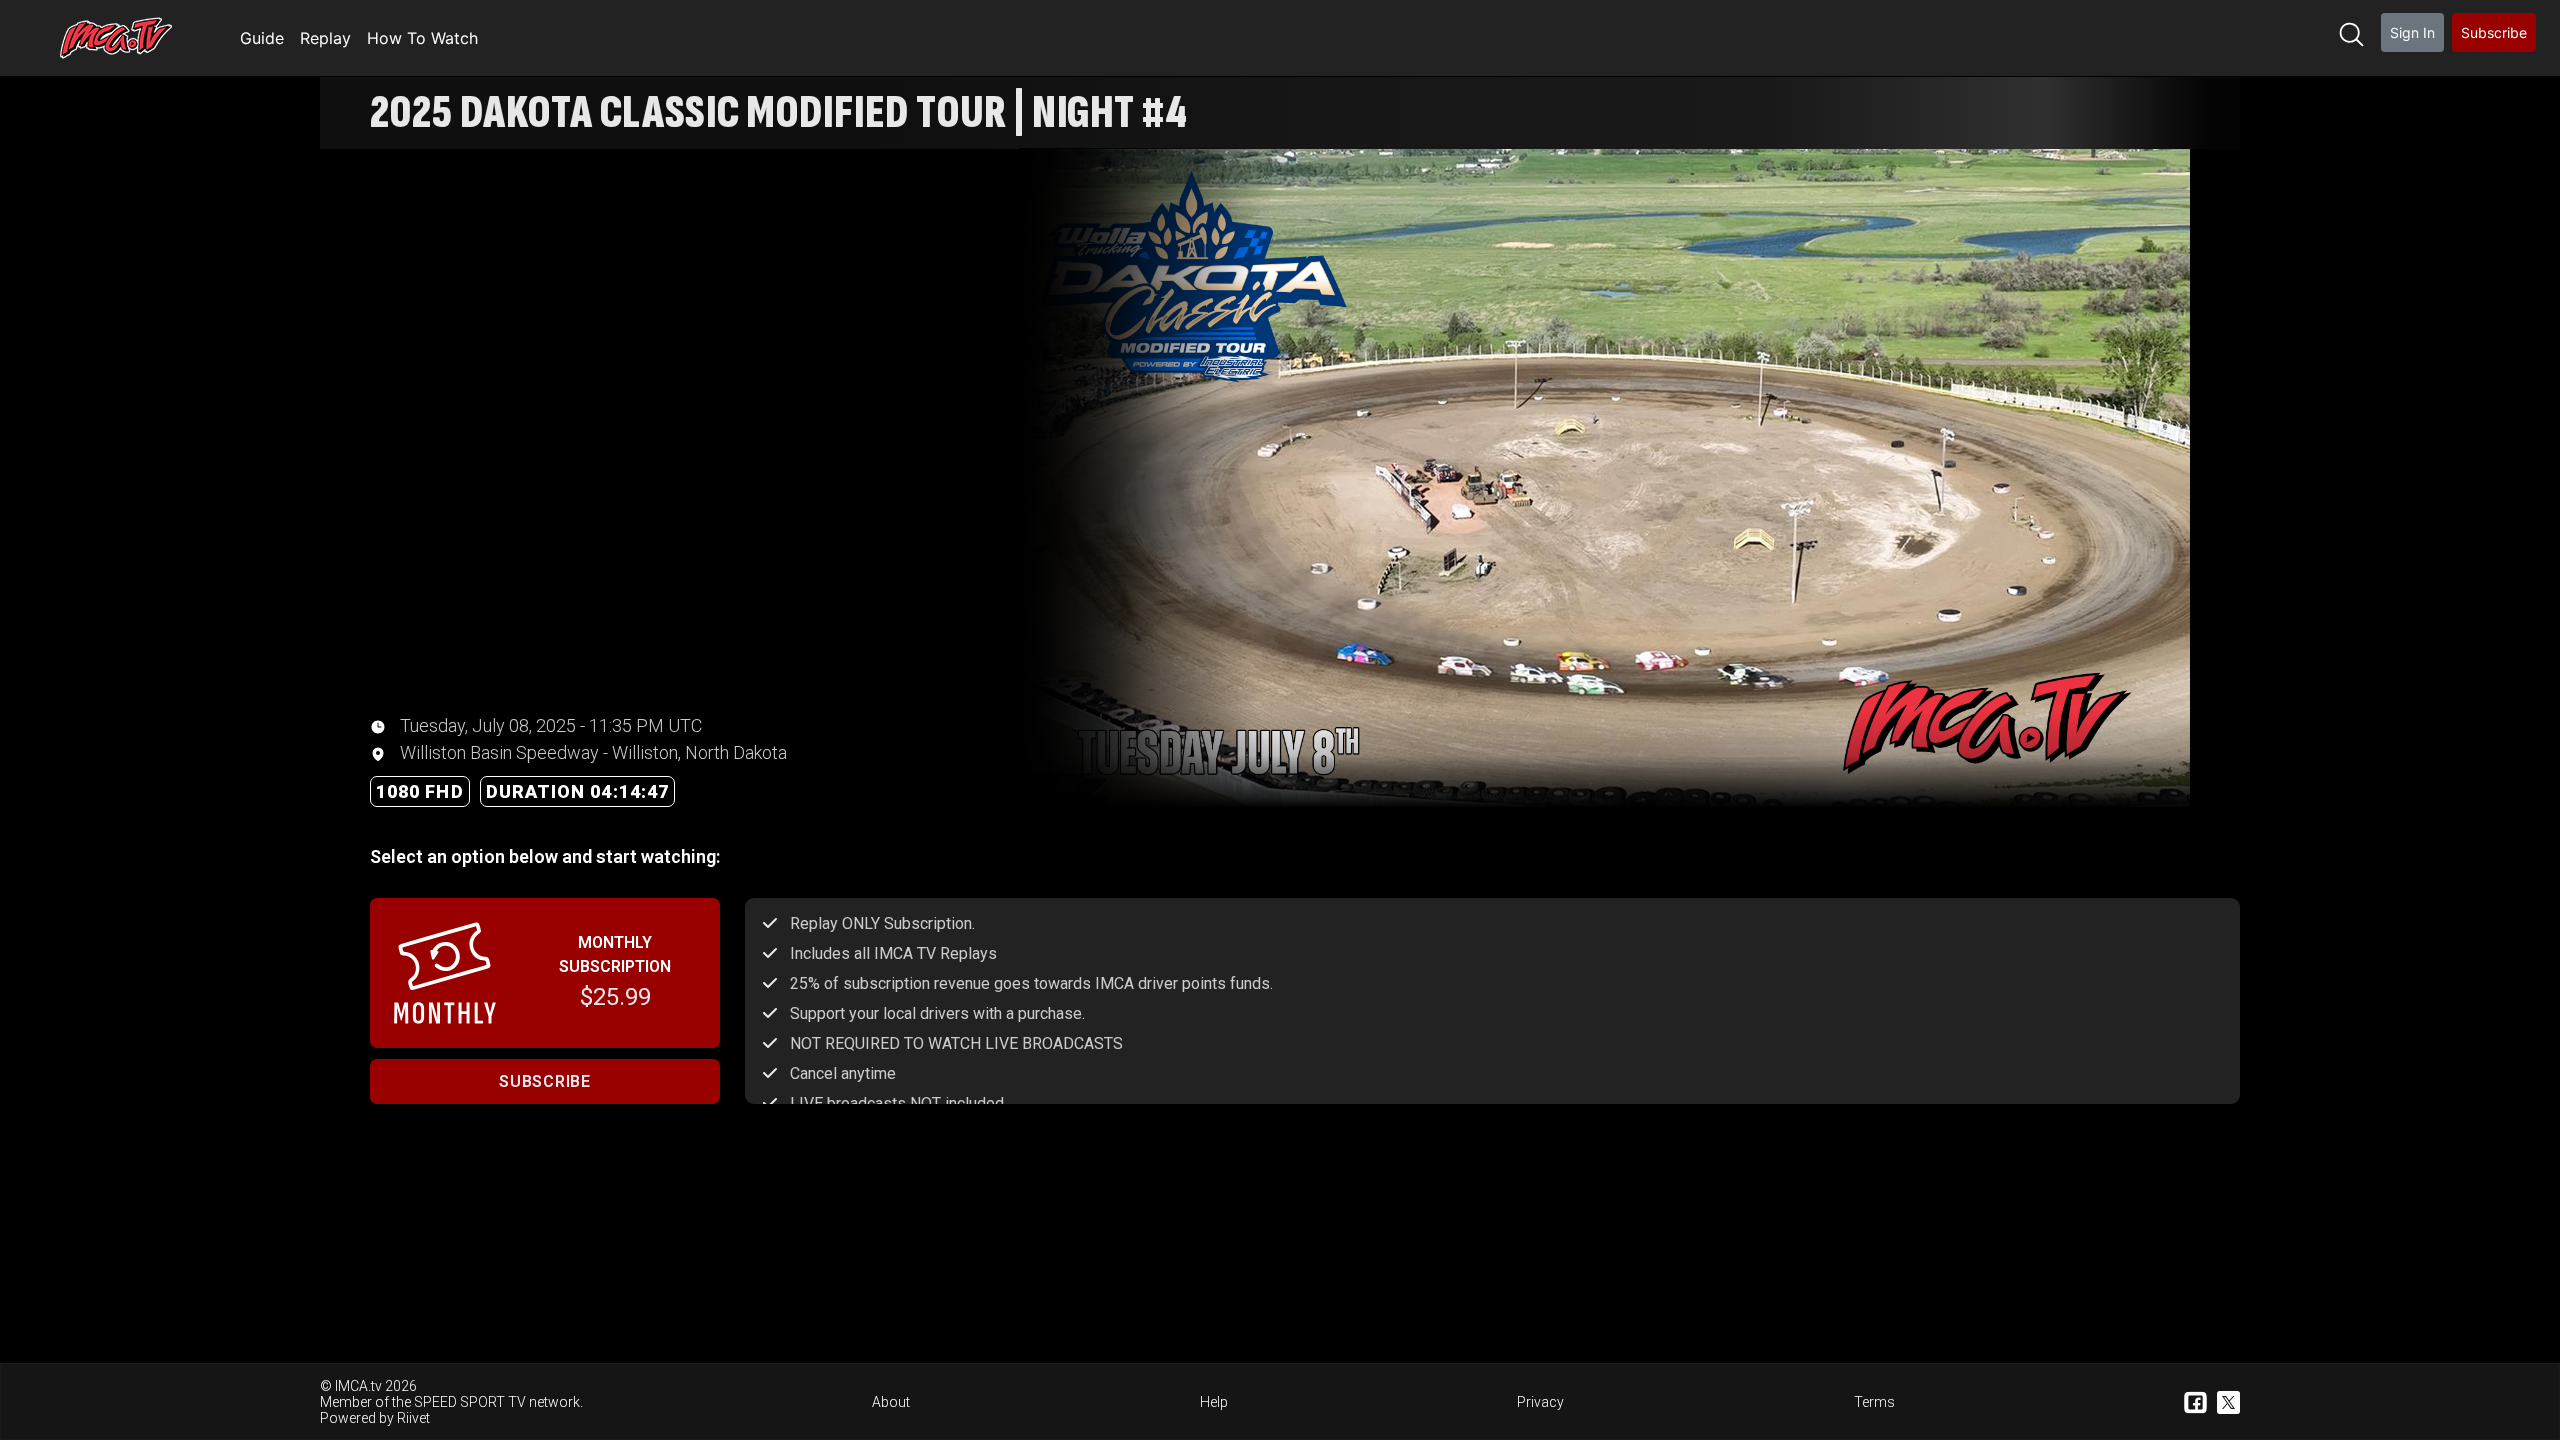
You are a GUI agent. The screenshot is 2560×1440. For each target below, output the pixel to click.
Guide (262, 38)
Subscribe (2494, 32)
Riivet (413, 1418)
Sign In (2412, 32)
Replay (325, 38)
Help (1214, 1402)
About (891, 1402)
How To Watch (422, 38)
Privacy (1540, 1402)
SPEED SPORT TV (470, 1402)
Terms (1874, 1402)
